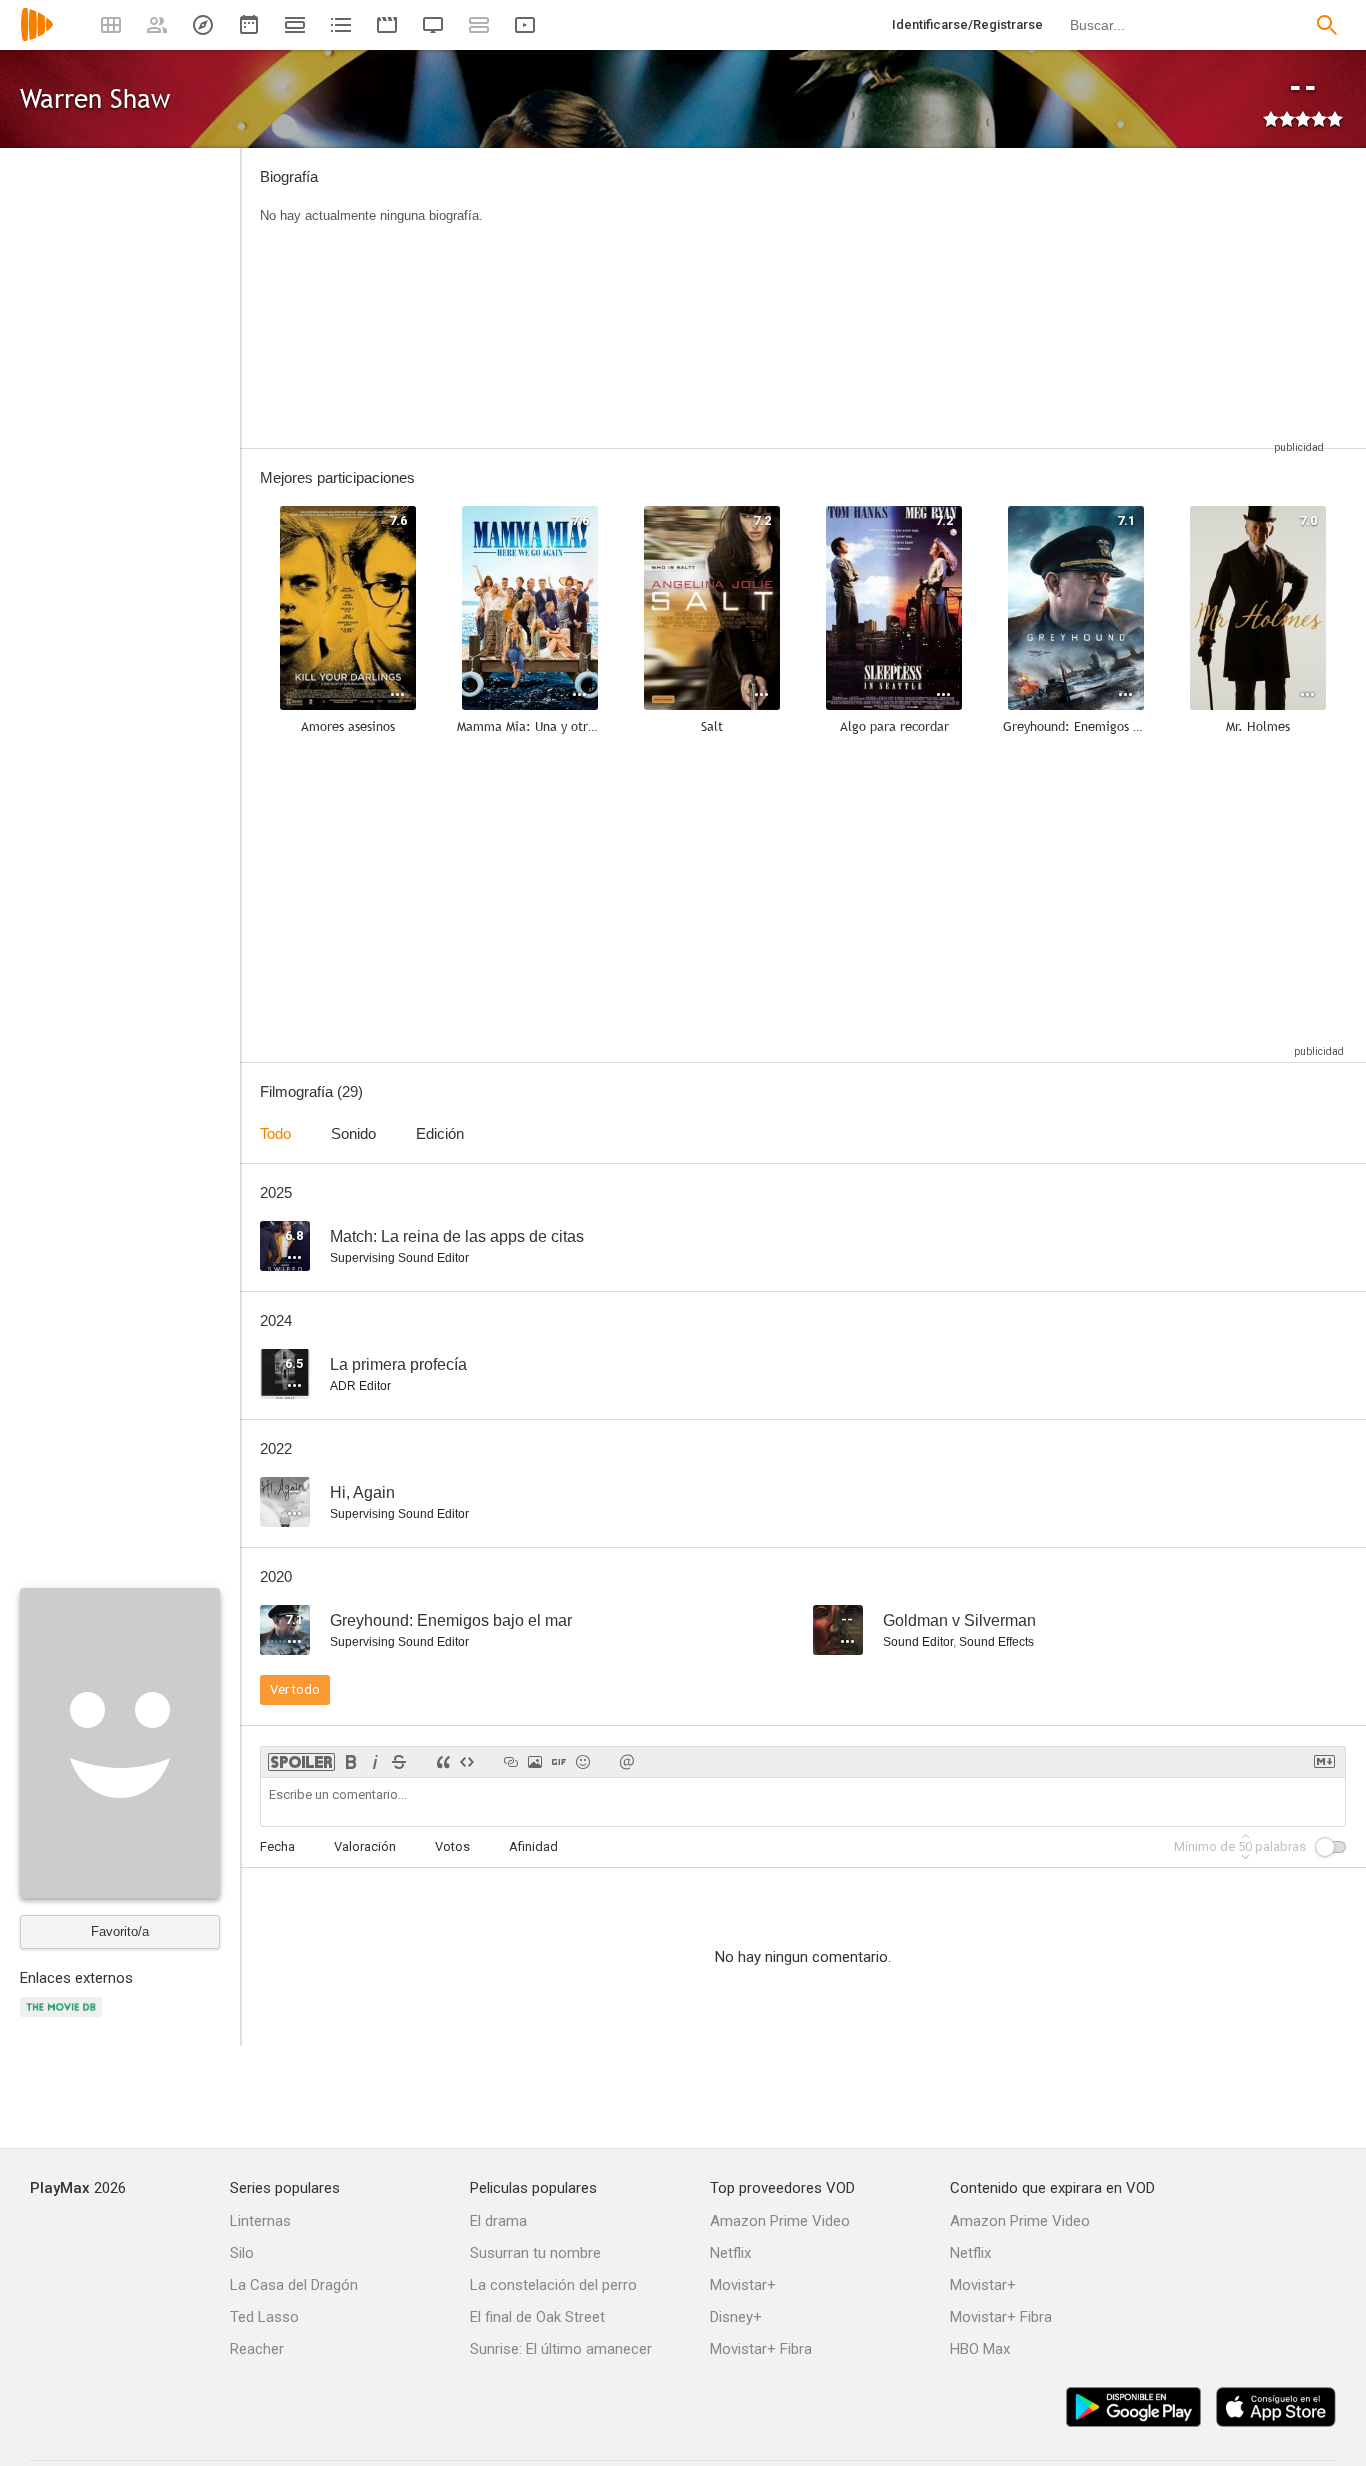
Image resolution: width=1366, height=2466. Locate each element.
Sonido (353, 1133)
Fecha (277, 1846)
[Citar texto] (443, 1762)
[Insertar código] (467, 1762)
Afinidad (533, 1846)
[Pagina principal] (37, 37)
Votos (452, 1846)
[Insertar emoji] (583, 1762)
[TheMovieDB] (64, 2018)
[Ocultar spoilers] (301, 1762)
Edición (440, 1133)
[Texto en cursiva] (375, 1762)
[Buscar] (1327, 25)
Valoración (365, 1846)
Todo (275, 1133)
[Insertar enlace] (511, 1762)
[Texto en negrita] (351, 1762)
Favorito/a (120, 1931)
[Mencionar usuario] (627, 1762)
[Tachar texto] (399, 1762)
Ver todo (295, 1689)
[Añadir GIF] (559, 1762)
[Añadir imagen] (535, 1762)
